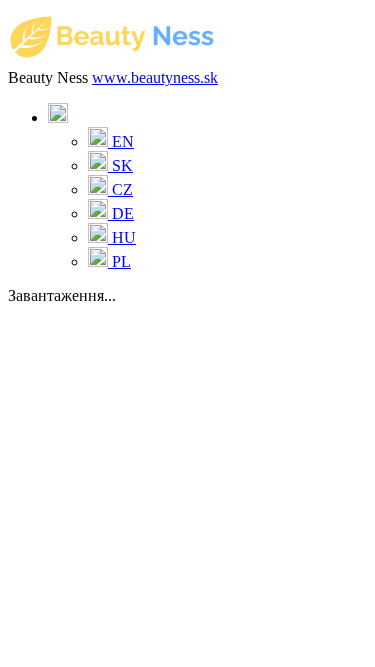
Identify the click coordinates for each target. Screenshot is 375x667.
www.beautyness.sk (155, 77)
